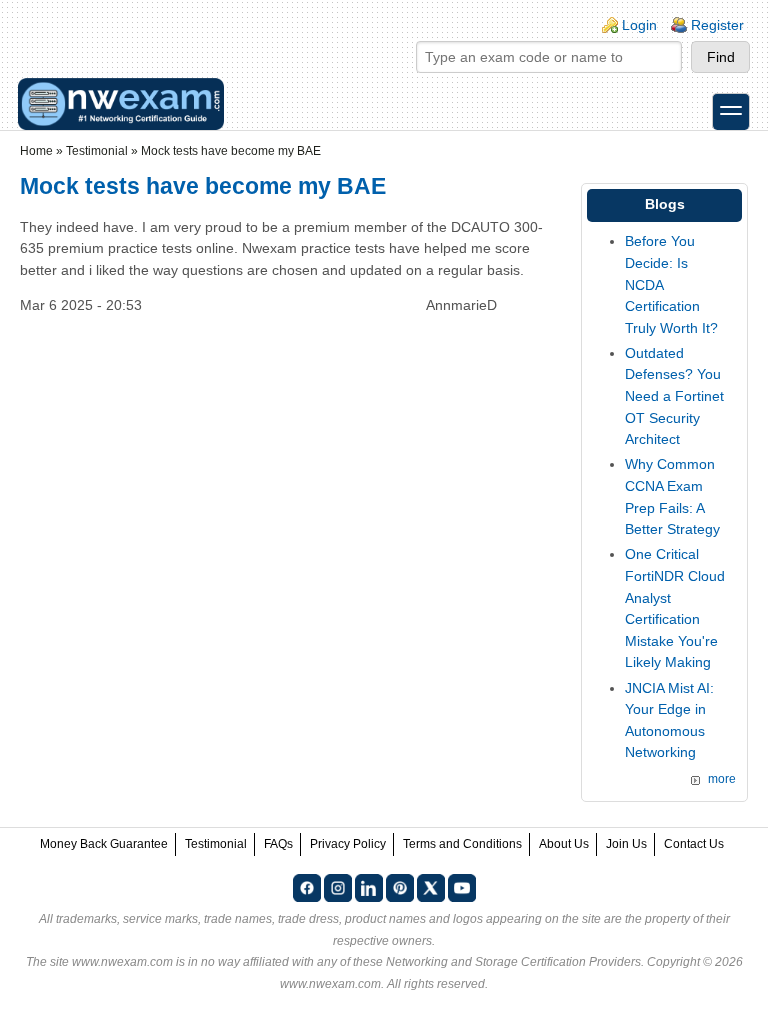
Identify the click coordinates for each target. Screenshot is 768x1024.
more (722, 779)
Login (639, 25)
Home (36, 151)
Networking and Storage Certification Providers (513, 962)
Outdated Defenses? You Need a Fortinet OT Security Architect (674, 396)
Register (717, 25)
